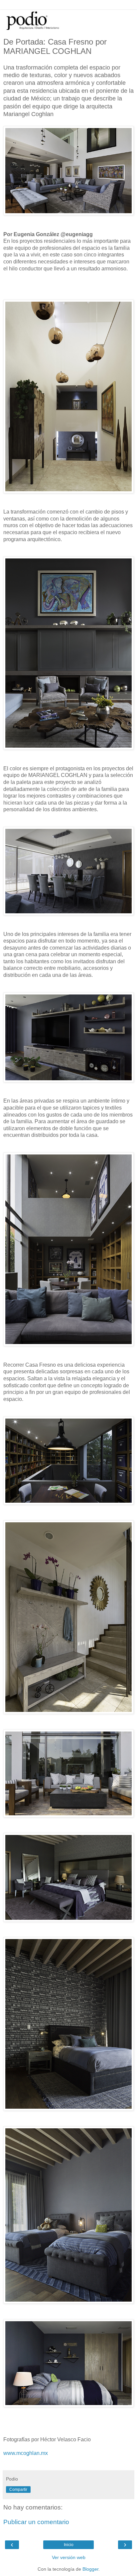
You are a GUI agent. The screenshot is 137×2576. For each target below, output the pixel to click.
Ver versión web (69, 2557)
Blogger (90, 2569)
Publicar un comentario (36, 2522)
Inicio (69, 2545)
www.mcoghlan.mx (26, 2453)
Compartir (18, 2490)
